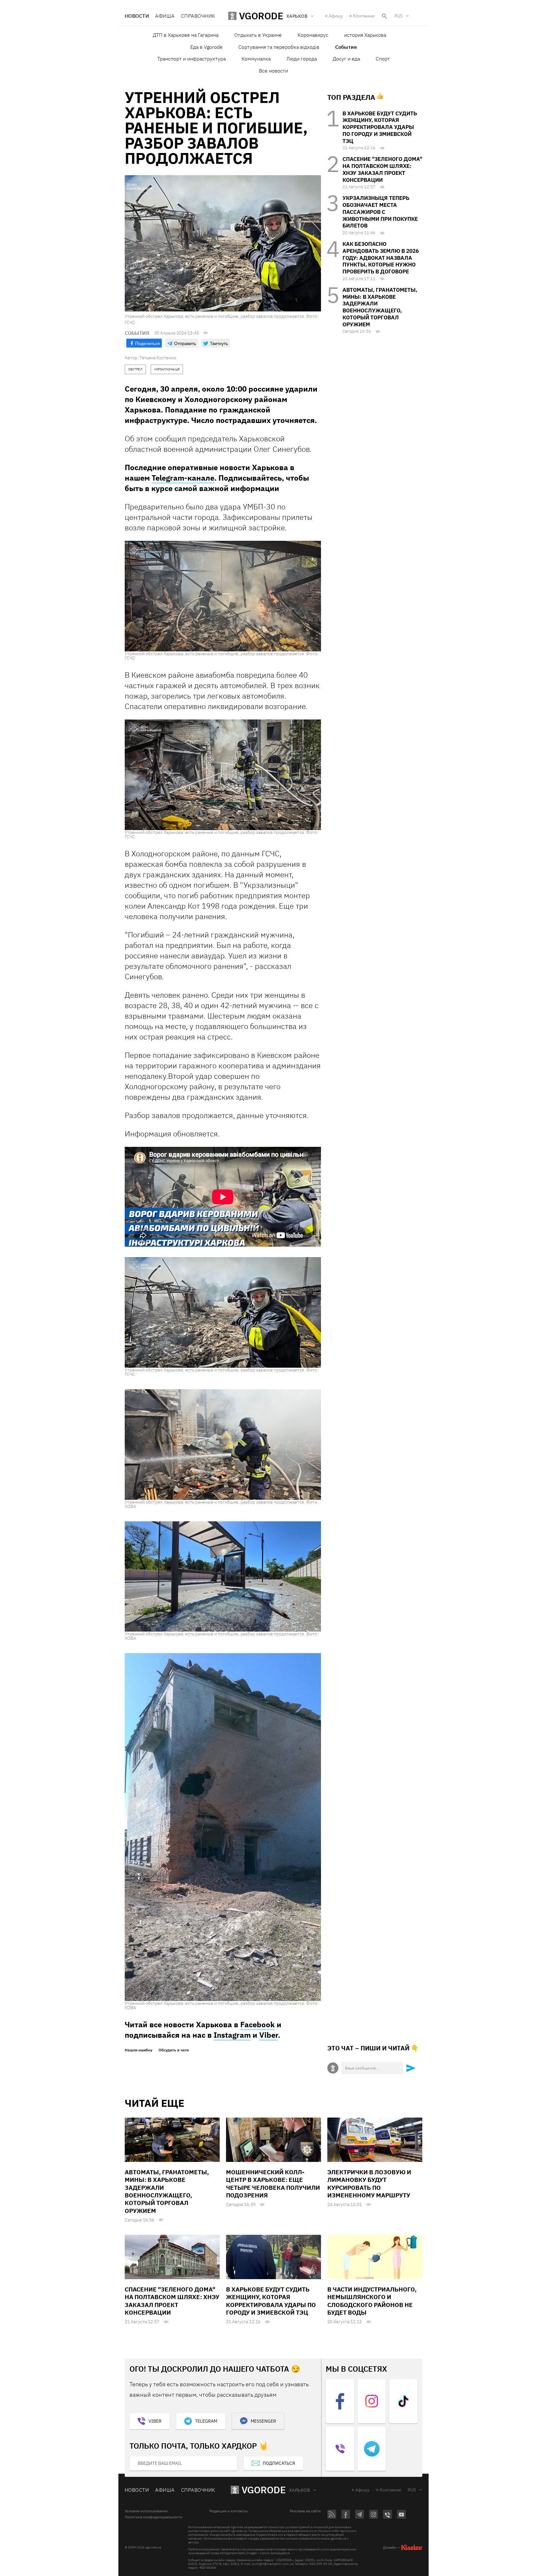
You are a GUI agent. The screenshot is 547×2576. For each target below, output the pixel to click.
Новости (137, 16)
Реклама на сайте (305, 2511)
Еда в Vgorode (206, 47)
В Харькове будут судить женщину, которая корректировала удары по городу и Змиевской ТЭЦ (380, 127)
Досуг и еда (346, 59)
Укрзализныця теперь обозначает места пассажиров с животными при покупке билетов (380, 212)
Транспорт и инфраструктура (192, 59)
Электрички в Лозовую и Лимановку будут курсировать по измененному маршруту (369, 2184)
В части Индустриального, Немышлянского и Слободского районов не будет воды (372, 2301)
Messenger (263, 2421)
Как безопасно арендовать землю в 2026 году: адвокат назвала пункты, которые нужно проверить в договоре (381, 258)
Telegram (206, 2421)
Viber (269, 2035)
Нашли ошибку (138, 2050)
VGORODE (264, 2490)
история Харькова (365, 35)
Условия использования (146, 2511)
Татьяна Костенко (158, 358)
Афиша (165, 16)
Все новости (273, 71)
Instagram (232, 2035)
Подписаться (279, 2463)
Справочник (198, 16)
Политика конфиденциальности (154, 2517)
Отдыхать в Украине (258, 35)
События (346, 47)
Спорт (383, 59)
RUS (399, 16)
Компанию (364, 16)
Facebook (258, 2024)
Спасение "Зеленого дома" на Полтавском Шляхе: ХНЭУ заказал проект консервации (382, 169)
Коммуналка (256, 59)
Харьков (299, 2490)
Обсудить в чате (174, 2050)
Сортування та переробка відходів (279, 47)
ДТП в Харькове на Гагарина (186, 35)
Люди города (302, 59)
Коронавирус (313, 35)
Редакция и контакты (229, 2511)
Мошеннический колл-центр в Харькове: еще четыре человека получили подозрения (273, 2184)
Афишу (336, 16)
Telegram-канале (183, 478)
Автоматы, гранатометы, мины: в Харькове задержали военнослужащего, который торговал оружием (380, 307)
